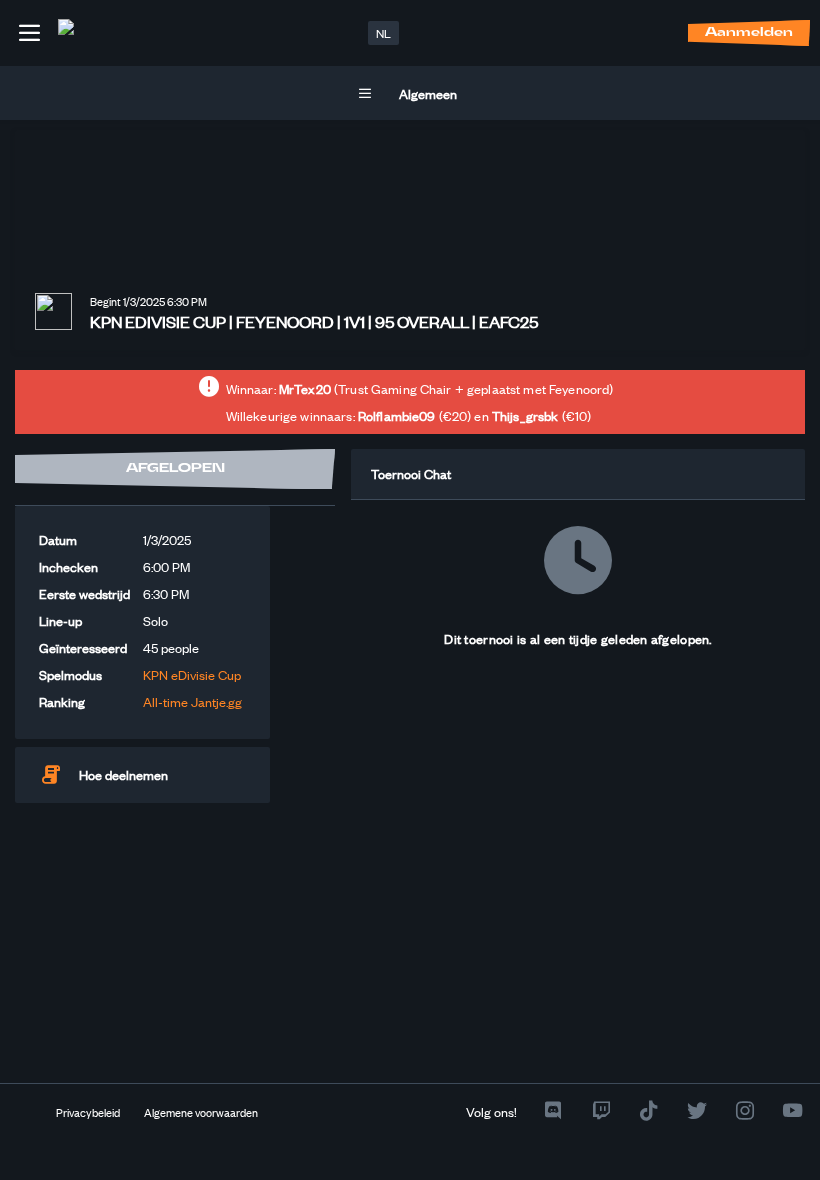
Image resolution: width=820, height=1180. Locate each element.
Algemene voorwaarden (201, 1112)
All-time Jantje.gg (192, 701)
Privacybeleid (88, 1112)
